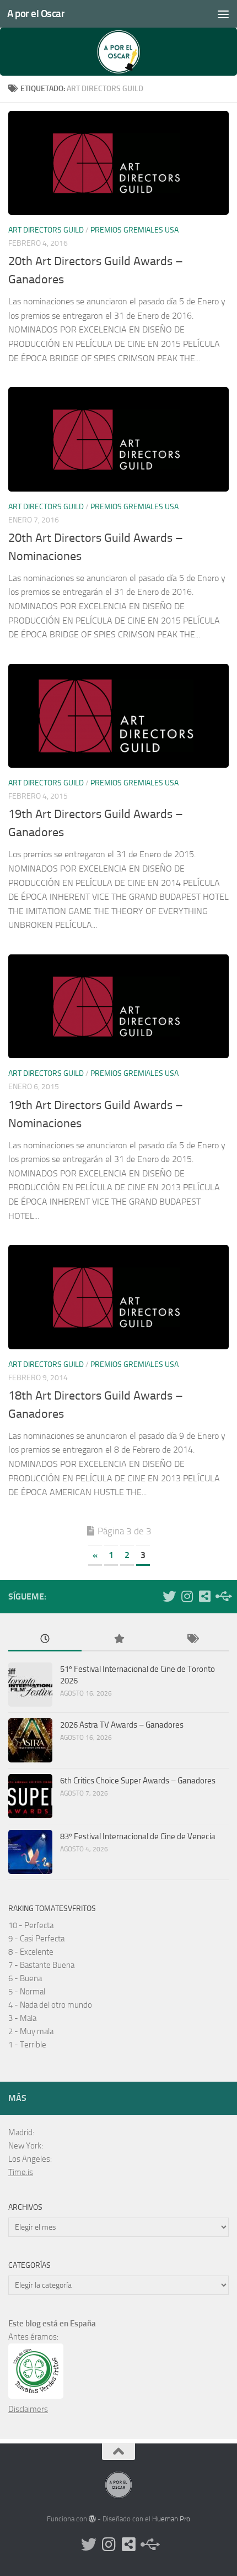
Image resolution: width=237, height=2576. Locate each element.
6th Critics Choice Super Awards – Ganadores (138, 1781)
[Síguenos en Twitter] (169, 1596)
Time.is (21, 2172)
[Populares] (118, 1640)
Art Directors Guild (46, 230)
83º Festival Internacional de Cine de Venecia (138, 1836)
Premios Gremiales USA (134, 230)
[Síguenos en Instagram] (187, 1596)
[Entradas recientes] (45, 1640)
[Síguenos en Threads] (222, 1596)
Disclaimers (28, 2409)
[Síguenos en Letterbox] (204, 1596)
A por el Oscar (36, 14)
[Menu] (223, 14)
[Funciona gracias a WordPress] (92, 2519)
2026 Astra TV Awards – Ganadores (122, 1725)
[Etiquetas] (192, 1640)
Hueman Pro (171, 2519)
